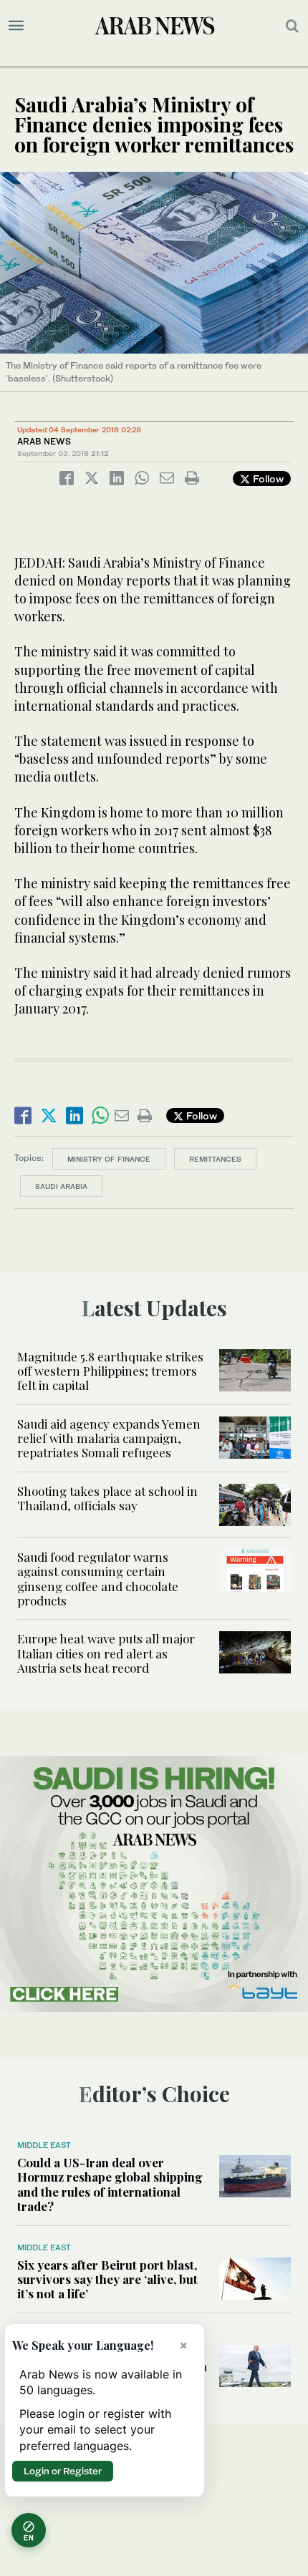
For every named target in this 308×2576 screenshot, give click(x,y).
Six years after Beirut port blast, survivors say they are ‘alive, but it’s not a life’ (107, 2279)
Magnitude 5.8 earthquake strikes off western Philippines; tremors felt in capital (110, 1371)
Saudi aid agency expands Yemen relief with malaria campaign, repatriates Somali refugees (109, 1438)
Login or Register (63, 2471)
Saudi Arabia (61, 1186)
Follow (267, 478)
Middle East (44, 2145)
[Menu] (16, 26)
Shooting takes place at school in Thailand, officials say (107, 1498)
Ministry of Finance (109, 1159)
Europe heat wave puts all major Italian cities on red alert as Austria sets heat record (106, 1653)
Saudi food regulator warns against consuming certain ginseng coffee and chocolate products (98, 1579)
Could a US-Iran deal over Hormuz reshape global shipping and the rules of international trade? (110, 2184)
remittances (215, 1159)
